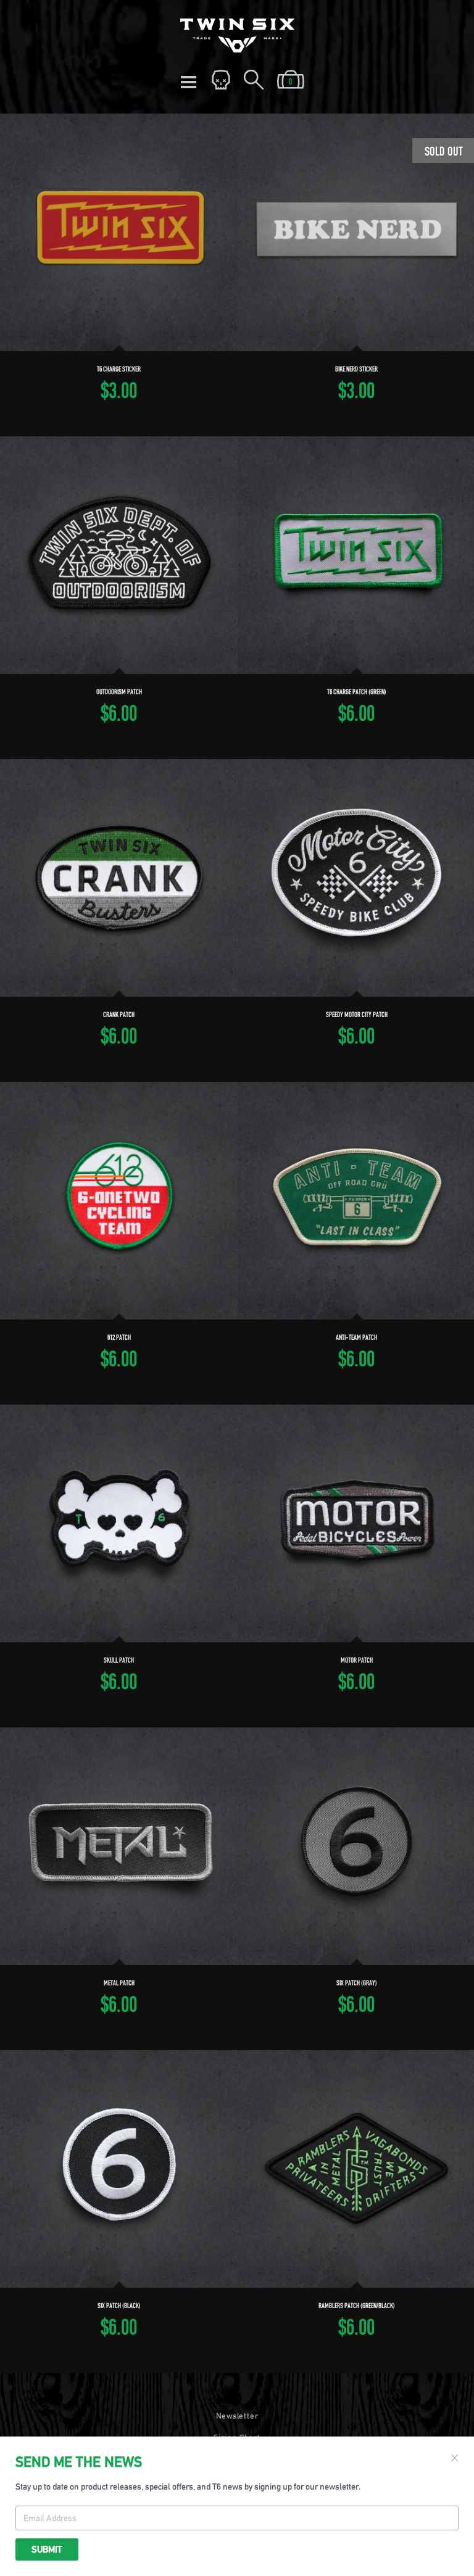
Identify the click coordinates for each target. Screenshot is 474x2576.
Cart (291, 80)
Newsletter (237, 2416)
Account (221, 80)
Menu (188, 80)
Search (254, 80)
